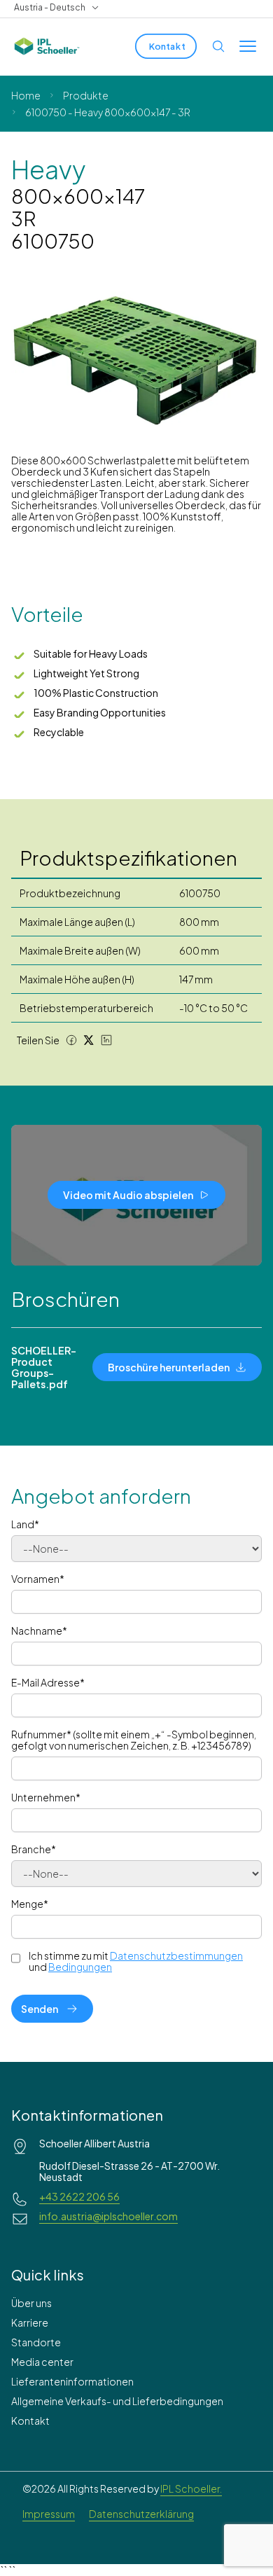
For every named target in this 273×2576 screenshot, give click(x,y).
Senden (40, 2009)
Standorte (36, 2342)
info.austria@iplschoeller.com (108, 2216)
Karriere (30, 2322)
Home (26, 95)
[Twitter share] (89, 1040)
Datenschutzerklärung (141, 2514)
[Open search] (218, 46)
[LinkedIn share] (106, 1040)
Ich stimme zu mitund (136, 1961)
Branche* (34, 1849)
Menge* (30, 1904)
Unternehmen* (46, 1797)
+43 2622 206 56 (79, 2196)
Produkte (86, 95)
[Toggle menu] (248, 46)
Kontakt (30, 2421)
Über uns (31, 2303)
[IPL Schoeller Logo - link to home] (47, 46)
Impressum (49, 2514)
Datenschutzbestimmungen (176, 1955)
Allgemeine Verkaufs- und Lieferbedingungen (117, 2401)
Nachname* (39, 1630)
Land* (25, 1524)
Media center (42, 2362)
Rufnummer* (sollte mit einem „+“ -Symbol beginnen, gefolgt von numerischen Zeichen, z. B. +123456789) (134, 1740)
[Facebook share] (71, 1040)
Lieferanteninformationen (72, 2381)
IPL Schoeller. (191, 2488)
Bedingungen (80, 1967)
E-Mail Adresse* (48, 1682)
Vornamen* (38, 1579)
